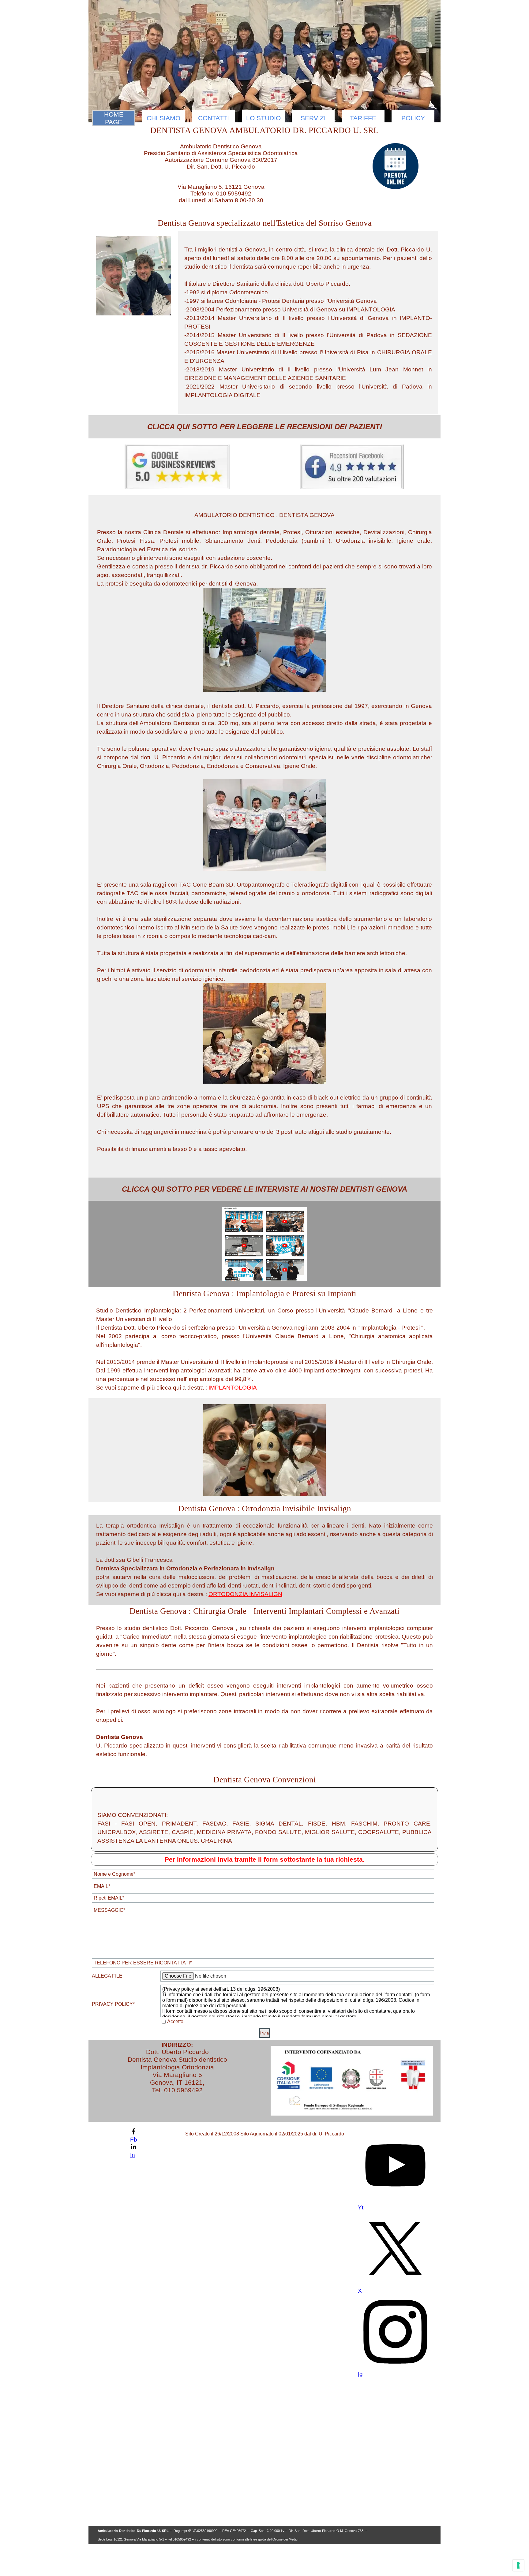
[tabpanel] (308, 322)
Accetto (175, 2021)
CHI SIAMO (163, 118)
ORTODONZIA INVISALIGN (245, 1594)
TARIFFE (363, 118)
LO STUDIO (263, 118)
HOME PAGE (114, 118)
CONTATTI (214, 118)
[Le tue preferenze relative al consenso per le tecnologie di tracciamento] (518, 2565)
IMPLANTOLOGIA (233, 1388)
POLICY (413, 118)
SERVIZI (313, 118)
